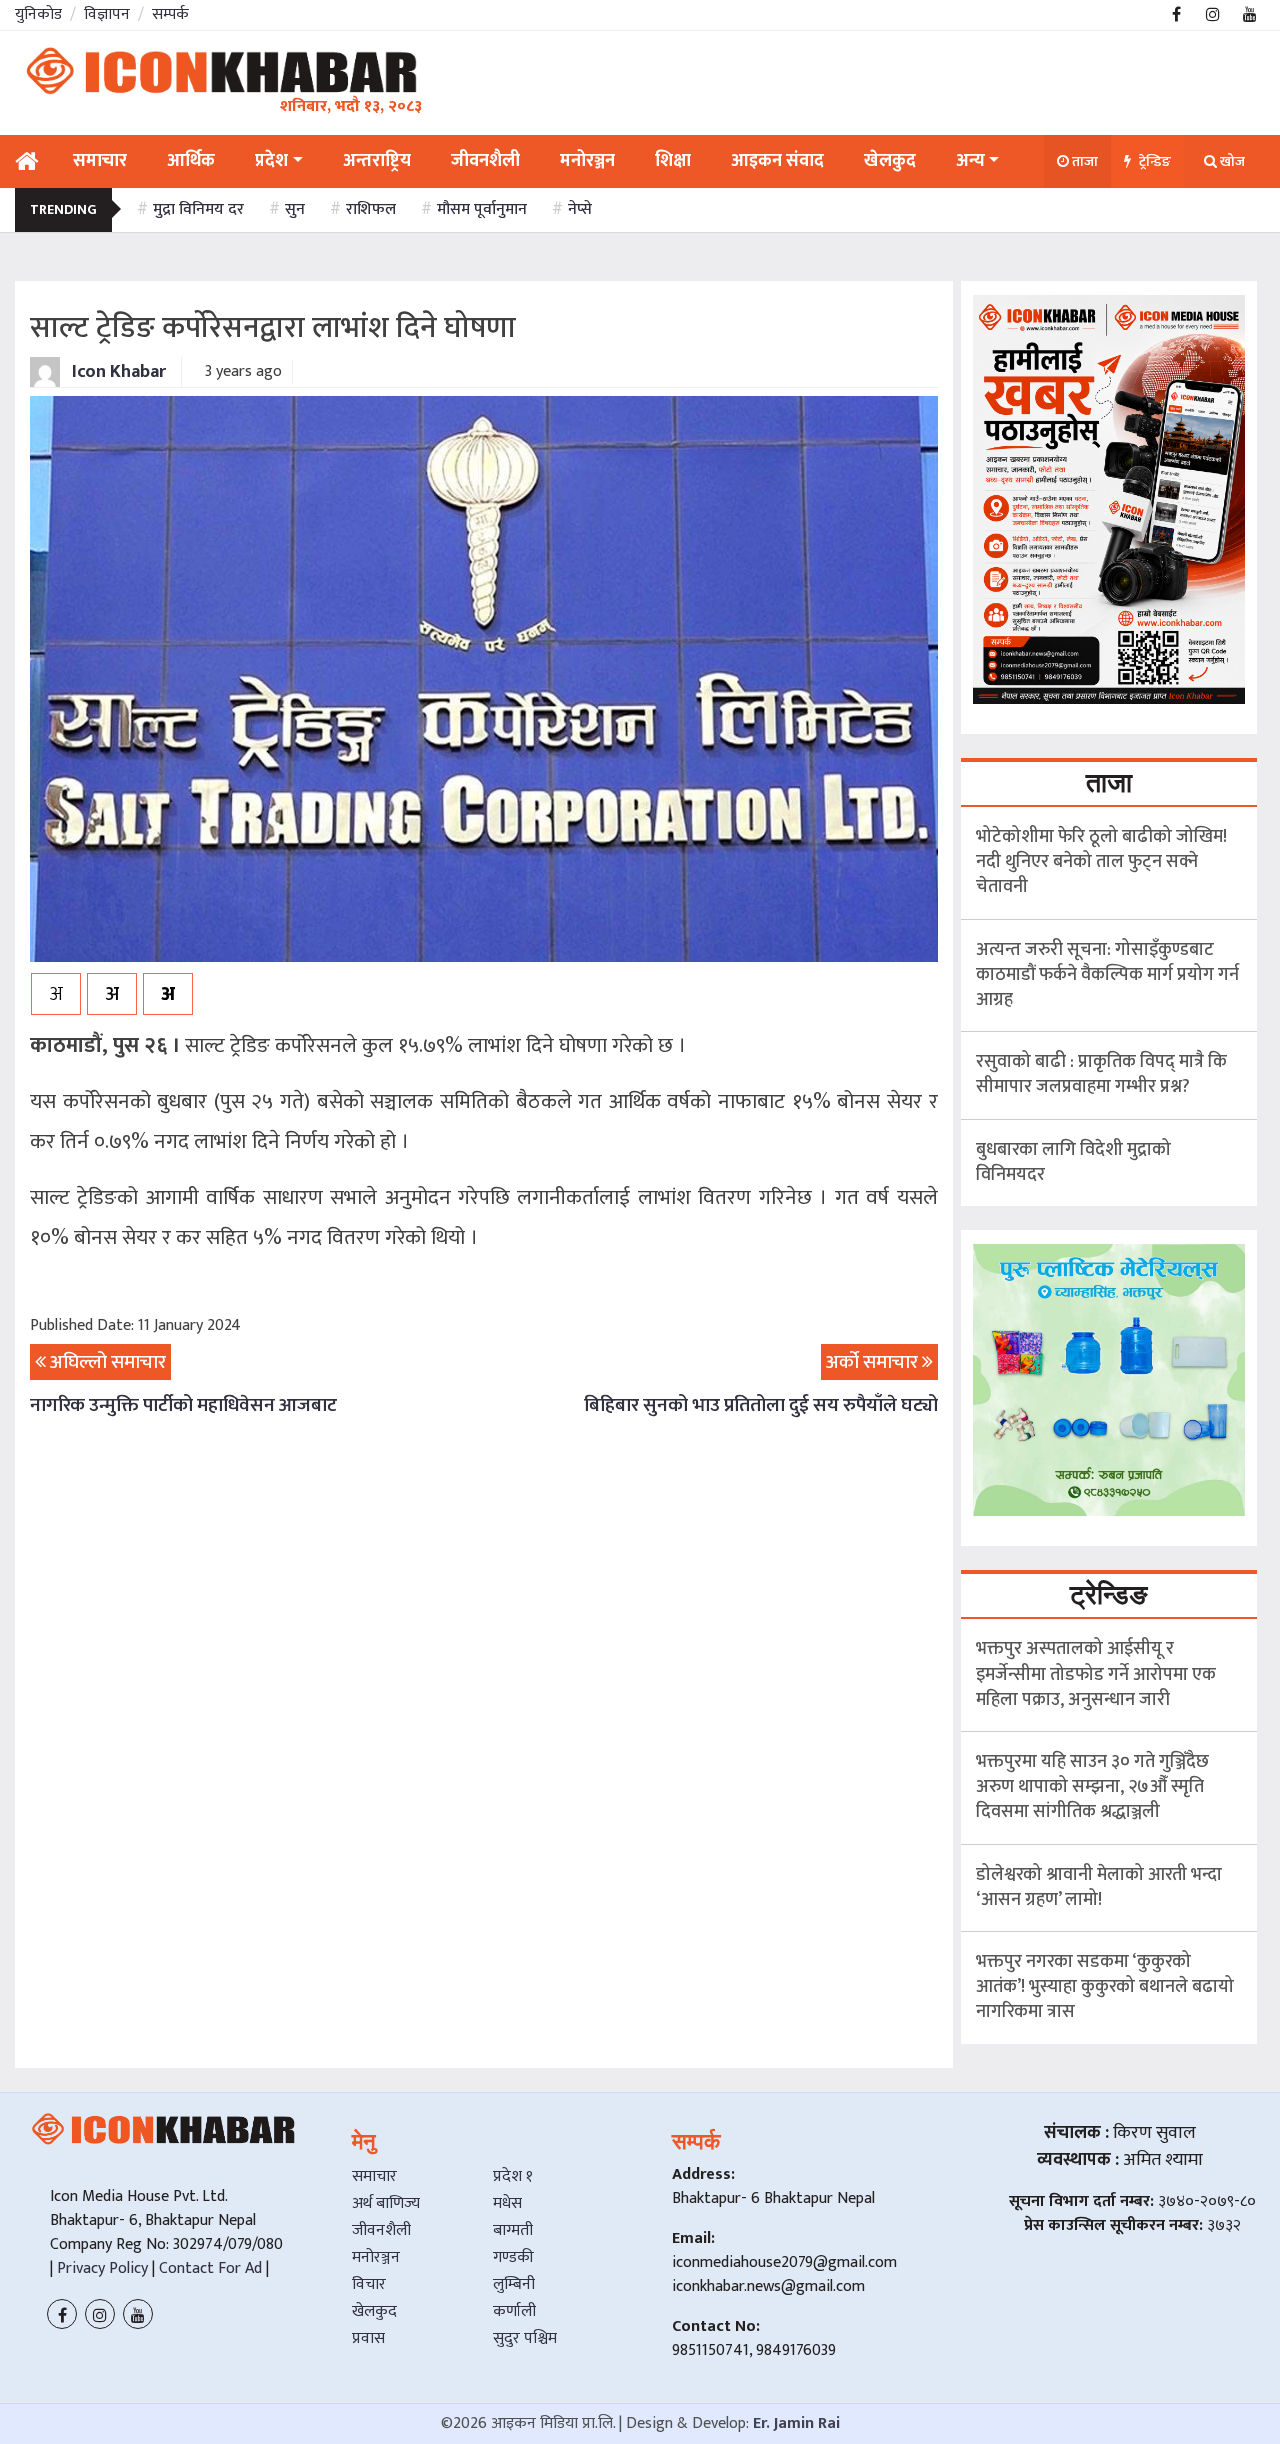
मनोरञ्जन (376, 2257)
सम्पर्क (170, 14)
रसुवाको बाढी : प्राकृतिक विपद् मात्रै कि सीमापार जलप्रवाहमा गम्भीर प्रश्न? (1101, 1074)
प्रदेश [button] (271, 161)
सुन (295, 209)
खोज (1231, 161)
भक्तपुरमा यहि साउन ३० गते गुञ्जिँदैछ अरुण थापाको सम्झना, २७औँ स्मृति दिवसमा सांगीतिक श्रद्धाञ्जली (1092, 1787)
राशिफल (371, 209)
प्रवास (368, 2338)
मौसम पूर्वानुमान (482, 209)
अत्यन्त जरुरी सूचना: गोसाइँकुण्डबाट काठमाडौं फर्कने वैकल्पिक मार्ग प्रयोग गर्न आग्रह (1107, 975)
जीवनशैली (381, 2230)
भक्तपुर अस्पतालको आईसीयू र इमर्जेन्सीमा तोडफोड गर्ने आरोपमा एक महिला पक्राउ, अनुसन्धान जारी (1096, 1674)
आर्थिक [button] (191, 161)
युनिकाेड (38, 14)
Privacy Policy (100, 2268)
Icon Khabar (117, 372)
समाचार (374, 2176)
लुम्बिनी (514, 2284)
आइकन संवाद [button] (777, 161)
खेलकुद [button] (890, 161)
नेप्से (580, 209)
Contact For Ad (210, 2268)
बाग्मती (513, 2230)
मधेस (507, 2203)
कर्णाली (514, 2311)
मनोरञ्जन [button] (587, 161)
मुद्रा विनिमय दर (198, 209)
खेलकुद (374, 2311)
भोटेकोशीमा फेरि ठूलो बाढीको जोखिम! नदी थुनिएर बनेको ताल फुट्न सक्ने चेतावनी (1101, 862)
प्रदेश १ (513, 2176)
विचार (369, 2284)
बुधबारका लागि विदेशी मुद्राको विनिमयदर (1073, 1162)
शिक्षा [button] (673, 161)
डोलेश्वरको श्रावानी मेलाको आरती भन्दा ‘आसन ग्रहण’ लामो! (1099, 1887)
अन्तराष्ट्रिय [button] (377, 161)
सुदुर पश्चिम (525, 2338)
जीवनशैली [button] (485, 161)
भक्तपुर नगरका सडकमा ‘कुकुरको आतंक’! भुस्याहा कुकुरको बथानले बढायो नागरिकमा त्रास (1105, 1987)
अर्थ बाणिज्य (386, 2203)
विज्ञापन (107, 14)
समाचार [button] (100, 161)
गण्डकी (513, 2257)
